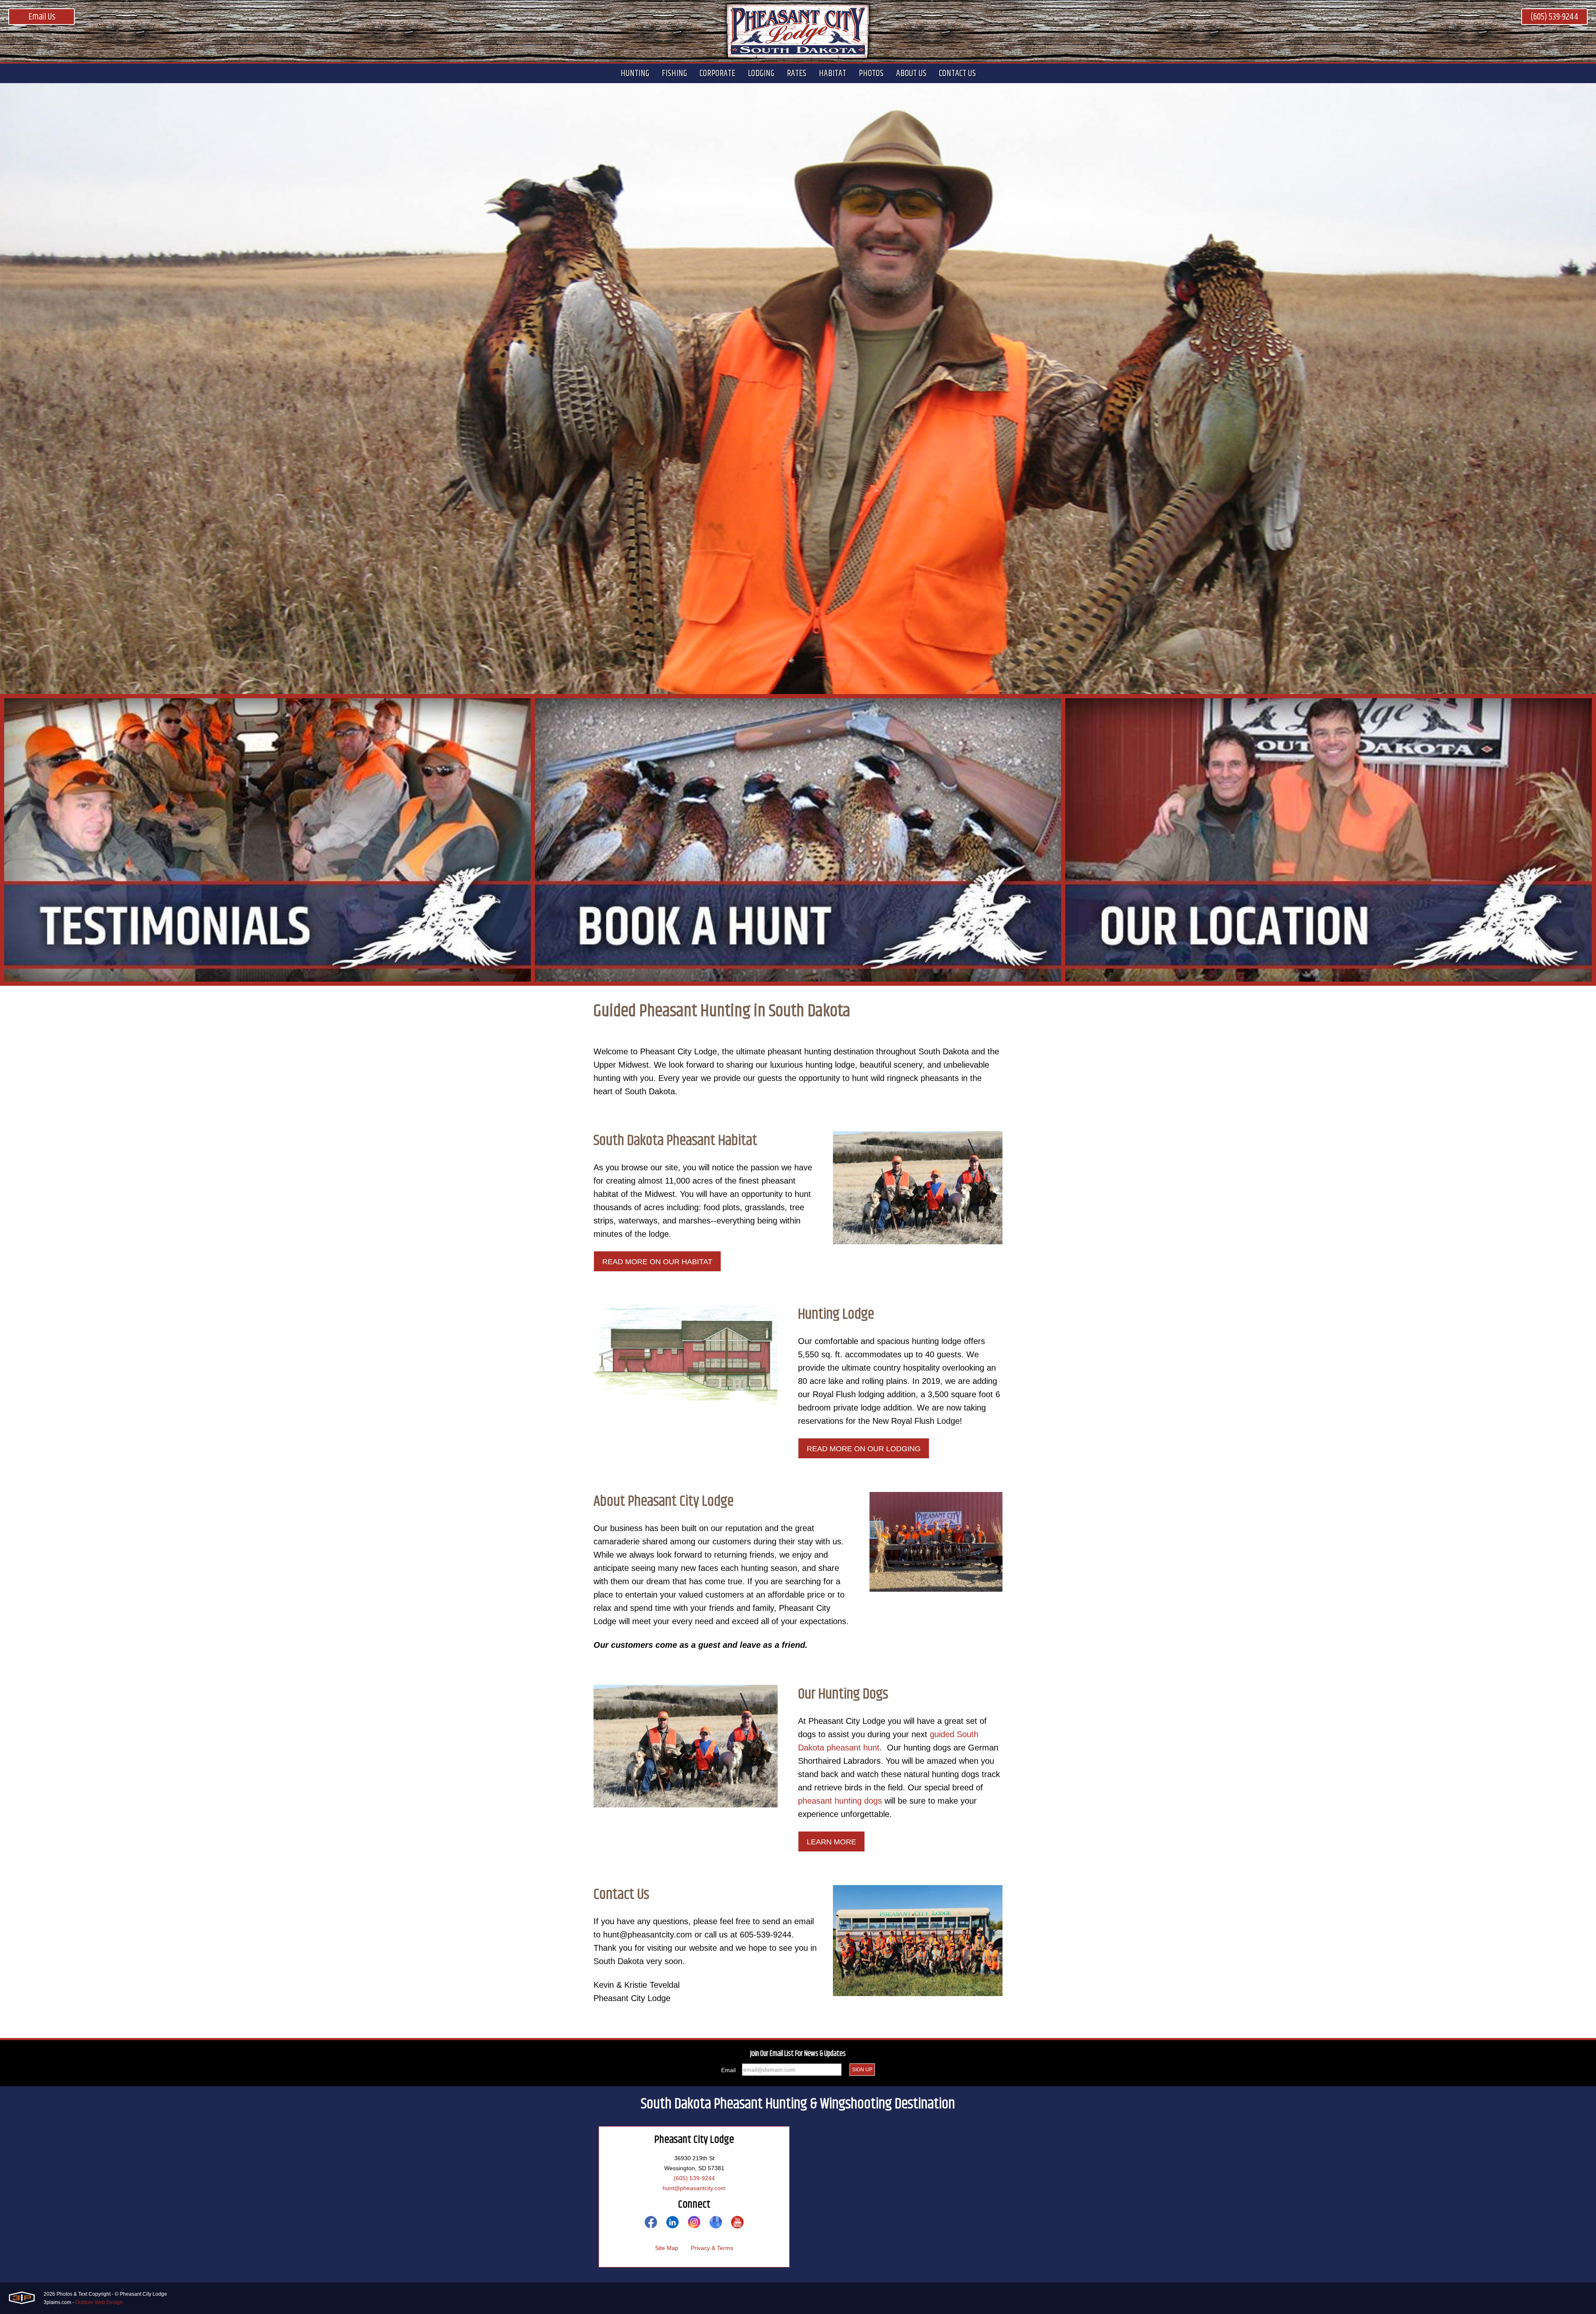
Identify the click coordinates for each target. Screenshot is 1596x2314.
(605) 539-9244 (1554, 17)
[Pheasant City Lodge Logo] (798, 31)
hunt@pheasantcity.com (694, 2188)
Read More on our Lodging (864, 1449)
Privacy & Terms (712, 2248)
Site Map (667, 2248)
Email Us (42, 17)
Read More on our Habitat (657, 1262)
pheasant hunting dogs (840, 1801)
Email (728, 2070)
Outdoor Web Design (99, 2302)
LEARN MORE (831, 1842)
